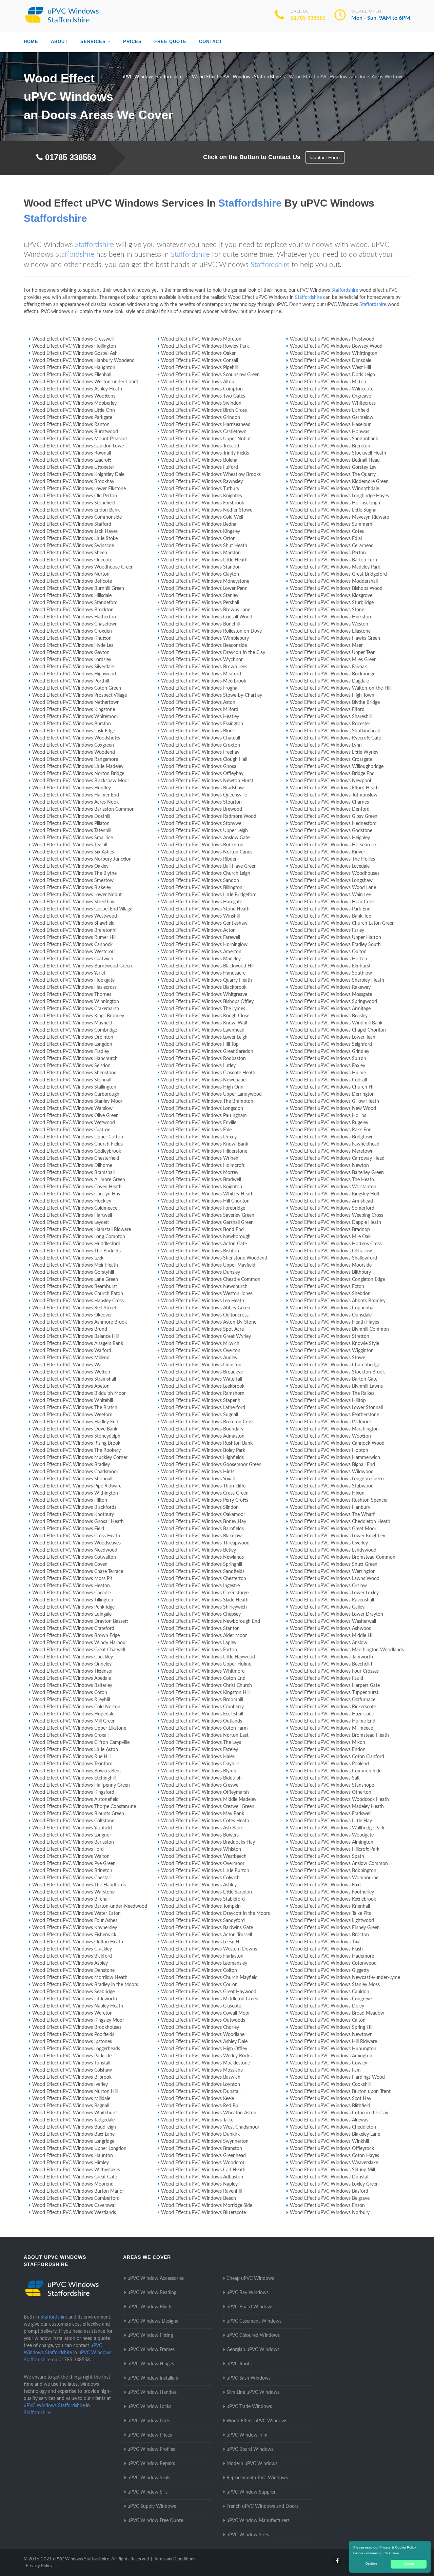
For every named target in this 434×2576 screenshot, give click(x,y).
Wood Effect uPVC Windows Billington (202, 888)
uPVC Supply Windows (152, 2506)
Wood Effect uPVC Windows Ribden (199, 859)
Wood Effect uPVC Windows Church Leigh (206, 873)
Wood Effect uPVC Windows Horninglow (204, 945)
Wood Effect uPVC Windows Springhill (202, 1564)
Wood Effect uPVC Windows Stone (327, 610)
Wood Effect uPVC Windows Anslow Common (339, 1864)
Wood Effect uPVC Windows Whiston (201, 1849)
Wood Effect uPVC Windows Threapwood (205, 1543)
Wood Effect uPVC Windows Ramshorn (203, 1393)
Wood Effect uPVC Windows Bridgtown (332, 1137)
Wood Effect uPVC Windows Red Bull (201, 2106)
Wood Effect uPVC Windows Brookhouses (77, 2027)
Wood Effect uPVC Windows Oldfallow (331, 1251)
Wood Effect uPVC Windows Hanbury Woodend (83, 361)
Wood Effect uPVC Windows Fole (196, 1130)
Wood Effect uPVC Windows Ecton (327, 1287)
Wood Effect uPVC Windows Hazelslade (332, 1714)
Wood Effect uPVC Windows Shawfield (73, 923)
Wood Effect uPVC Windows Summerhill (333, 524)
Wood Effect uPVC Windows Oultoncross (205, 1315)
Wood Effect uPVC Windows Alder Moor (204, 1636)
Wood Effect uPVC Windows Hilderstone (204, 1151)
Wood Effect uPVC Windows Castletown (204, 432)
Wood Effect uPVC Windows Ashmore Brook (80, 1322)
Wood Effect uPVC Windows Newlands (202, 1557)
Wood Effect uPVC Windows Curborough (76, 1094)
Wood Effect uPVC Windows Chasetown (75, 624)
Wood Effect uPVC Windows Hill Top (200, 1044)
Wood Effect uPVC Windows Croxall (70, 1735)
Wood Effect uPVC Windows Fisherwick (74, 1935)
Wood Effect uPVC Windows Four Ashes (75, 1921)
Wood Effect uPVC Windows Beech (199, 2198)
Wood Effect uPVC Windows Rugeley (329, 1123)
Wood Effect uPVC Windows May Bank (203, 1814)
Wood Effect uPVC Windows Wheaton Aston (209, 2113)
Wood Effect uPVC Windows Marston (201, 553)
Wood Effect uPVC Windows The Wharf (332, 1515)
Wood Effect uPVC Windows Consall (200, 361)
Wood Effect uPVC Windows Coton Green (77, 688)
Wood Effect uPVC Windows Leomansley (204, 1963)
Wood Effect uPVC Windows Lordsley (72, 660)
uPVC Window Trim (247, 2435)
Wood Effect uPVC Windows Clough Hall (204, 760)
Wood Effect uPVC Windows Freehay (200, 752)
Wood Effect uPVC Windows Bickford (72, 1956)
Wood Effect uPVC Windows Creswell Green (208, 1807)
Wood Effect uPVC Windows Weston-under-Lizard (85, 382)
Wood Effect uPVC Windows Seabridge (73, 1992)
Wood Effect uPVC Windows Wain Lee (330, 895)
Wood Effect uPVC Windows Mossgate (331, 995)
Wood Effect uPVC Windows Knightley (202, 496)
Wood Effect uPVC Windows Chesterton (204, 1579)
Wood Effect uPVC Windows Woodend (74, 752)
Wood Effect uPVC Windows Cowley (329, 2063)
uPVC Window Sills (147, 2492)
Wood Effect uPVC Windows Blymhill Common (339, 1329)
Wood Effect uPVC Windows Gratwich (73, 959)
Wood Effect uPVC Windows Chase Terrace (78, 1572)
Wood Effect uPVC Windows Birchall (71, 1899)
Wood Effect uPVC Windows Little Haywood (208, 1657)
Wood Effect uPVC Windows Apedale (72, 1678)
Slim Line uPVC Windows (253, 2392)
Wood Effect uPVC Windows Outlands (202, 1721)
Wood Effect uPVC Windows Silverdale (73, 667)
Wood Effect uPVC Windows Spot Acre (202, 1329)
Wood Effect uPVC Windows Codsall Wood (207, 617)
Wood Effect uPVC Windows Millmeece (331, 1728)
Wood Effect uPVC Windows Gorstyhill (73, 1272)
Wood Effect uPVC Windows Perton (328, 553)
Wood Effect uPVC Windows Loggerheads (76, 2049)
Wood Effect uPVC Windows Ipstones (72, 2042)
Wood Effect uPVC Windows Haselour (330, 425)
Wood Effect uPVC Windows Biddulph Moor (79, 1393)
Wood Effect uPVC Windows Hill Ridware (333, 2042)
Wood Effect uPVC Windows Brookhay (73, 482)
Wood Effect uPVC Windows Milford (200, 710)
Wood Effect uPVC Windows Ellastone (330, 631)
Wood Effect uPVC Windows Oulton (328, 952)
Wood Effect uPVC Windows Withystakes (76, 2170)
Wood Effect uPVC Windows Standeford (75, 603)
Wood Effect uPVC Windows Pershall (200, 603)
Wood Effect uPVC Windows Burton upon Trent (340, 2092)
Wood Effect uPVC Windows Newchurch (204, 1287)
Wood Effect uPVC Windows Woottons (74, 396)
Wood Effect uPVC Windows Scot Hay (331, 2099)
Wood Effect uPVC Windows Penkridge (73, 1607)
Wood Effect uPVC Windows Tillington (73, 1600)
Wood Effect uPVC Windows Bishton (200, 1251)
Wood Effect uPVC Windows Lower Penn (204, 589)
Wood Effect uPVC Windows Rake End (331, 1130)
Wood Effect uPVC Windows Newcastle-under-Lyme (345, 1978)
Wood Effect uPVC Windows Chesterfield (76, 1158)
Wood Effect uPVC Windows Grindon (201, 418)
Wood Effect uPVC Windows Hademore (332, 1956)
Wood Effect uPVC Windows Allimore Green (79, 1180)
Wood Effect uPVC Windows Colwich (200, 1878)
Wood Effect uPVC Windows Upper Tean (333, 653)
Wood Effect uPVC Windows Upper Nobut (206, 439)
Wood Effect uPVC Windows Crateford (73, 1629)
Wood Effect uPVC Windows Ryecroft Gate (336, 738)
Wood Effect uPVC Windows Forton (199, 1650)
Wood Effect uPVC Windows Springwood (333, 1002)
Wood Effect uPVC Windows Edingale (72, 1614)
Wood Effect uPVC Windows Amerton (201, 952)
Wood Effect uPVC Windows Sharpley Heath (337, 980)
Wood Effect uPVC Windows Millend (71, 1358)
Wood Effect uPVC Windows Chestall (71, 1878)
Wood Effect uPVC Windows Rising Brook (76, 1443)
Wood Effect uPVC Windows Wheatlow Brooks (211, 475)
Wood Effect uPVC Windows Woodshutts (76, 738)
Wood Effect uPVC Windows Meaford (201, 674)
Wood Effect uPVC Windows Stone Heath (205, 909)
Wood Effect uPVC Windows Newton (329, 1166)
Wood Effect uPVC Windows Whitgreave (204, 995)
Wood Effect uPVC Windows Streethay (73, 902)
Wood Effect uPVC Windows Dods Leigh (332, 375)
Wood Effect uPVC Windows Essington (202, 724)
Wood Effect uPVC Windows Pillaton (71, 824)
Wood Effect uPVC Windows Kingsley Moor (78, 2020)
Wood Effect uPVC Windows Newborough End (211, 1621)
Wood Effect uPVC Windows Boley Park (203, 1450)
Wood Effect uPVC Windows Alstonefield (75, 1800)
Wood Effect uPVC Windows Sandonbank (334, 439)
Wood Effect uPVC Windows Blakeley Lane (335, 2134)
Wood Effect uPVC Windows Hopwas (330, 432)
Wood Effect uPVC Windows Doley (327, 2006)
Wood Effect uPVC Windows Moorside (331, 1265)
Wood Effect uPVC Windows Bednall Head (335, 460)
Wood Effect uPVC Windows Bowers (200, 1835)
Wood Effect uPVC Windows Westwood (75, 916)
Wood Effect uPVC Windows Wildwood (332, 1472)
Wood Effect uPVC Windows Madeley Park (335, 567)
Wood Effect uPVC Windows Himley (71, 2163)
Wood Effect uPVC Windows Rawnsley (202, 482)
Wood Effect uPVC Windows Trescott (200, 446)
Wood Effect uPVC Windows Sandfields (203, 1572)
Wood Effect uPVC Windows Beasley (329, 1016)
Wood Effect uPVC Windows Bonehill (200, 624)
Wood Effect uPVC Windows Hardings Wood (337, 2077)
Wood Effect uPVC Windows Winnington (76, 1002)
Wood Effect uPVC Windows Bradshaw (202, 788)
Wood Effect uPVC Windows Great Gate (75, 2177)
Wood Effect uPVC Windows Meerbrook (204, 681)
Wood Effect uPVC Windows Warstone (73, 1892)
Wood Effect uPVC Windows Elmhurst (330, 966)
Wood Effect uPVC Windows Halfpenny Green (81, 1785)
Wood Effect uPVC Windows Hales (198, 1757)
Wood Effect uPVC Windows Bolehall (200, 460)
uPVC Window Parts (149, 2421)
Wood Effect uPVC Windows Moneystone (205, 581)
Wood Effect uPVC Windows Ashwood (331, 1629)
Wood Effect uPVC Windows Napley (199, 2184)
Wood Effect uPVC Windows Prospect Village (80, 695)
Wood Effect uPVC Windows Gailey (327, 1607)
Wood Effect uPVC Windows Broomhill (202, 1700)
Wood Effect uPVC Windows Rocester (330, 724)
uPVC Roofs (239, 2364)
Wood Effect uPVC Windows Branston (202, 2149)
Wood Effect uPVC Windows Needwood (75, 1550)
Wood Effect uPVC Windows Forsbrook (203, 503)
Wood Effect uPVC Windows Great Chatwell (79, 1650)
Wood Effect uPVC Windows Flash (326, 1949)
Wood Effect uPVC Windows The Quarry (333, 475)
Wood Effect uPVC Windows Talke (197, 2120)
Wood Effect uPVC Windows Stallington (74, 1087)
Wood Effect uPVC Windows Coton (70, 1693)
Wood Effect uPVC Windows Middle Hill (332, 1636)
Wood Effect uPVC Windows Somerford (332, 1208)
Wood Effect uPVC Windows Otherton (331, 1792)
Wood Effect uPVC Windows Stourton (201, 802)
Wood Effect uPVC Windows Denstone (73, 1971)
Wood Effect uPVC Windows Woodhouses (335, 873)
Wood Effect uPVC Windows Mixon (328, 1743)
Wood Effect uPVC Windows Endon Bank (76, 510)
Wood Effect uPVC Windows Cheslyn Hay (76, 1194)
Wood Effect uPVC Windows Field (68, 1529)
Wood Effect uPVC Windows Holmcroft (203, 1166)
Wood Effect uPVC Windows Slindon (200, 1507)
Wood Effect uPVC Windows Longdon (72, 1044)
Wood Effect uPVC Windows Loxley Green (334, 2184)
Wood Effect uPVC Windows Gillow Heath (334, 1101)
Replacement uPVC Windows (257, 2478)
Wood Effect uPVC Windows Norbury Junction (82, 859)
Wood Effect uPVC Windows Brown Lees (204, 667)
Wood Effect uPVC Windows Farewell (201, 938)
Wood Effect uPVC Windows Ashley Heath (77, 389)
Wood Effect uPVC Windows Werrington (333, 1572)
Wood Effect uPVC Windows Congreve (331, 1999)
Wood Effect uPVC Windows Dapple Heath (336, 1223)
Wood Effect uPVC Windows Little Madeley (78, 767)
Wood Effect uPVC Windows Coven (70, 1564)
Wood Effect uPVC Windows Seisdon (71, 1066)
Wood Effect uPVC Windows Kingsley (201, 532)
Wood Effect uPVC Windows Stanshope (332, 1785)
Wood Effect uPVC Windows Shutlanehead (335, 731)
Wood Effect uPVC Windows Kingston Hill (205, 1693)
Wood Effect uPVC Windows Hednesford (333, 824)
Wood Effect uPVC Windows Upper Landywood (211, 1094)
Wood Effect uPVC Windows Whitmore (203, 1671)
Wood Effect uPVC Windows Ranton (71, 425)
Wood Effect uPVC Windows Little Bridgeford (209, 895)
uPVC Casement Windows (254, 2321)
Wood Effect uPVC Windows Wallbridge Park (337, 1828)
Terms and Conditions (175, 2559)
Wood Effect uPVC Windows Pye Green (74, 1864)
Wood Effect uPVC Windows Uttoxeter (73, 467)
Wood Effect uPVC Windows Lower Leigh (204, 1037)
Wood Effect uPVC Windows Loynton (201, 2084)
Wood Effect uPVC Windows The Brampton (207, 1101)
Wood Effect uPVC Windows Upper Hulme (206, 1664)
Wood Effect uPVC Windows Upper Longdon (79, 2149)
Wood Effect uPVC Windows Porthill (71, 681)
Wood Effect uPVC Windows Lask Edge (74, 731)
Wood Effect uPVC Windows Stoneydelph (76, 1436)
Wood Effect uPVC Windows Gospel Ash (75, 353)
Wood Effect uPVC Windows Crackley (72, 1949)
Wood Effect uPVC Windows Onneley (72, 1664)
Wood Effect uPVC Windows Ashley (199, 1885)
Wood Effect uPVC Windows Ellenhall (72, 375)
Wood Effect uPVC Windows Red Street (74, 1308)
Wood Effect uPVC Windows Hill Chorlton (205, 1201)
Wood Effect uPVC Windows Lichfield (330, 410)
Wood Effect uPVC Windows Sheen (70, 553)
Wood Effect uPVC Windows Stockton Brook (337, 1372)
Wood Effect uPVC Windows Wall (68, 1365)
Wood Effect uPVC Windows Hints (198, 1472)
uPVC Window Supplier (251, 2492)
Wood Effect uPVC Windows (257, 2421)
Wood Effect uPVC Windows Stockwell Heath (338, 453)
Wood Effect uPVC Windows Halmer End (76, 795)
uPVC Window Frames (151, 2350)
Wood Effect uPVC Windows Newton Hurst (207, 781)
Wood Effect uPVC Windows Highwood (74, 674)
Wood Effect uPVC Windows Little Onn (74, 410)
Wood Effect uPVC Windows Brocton (329, 1935)
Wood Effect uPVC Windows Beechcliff (331, 1664)
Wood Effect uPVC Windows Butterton (202, 845)
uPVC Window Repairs (151, 2464)
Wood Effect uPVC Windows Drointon (73, 1037)
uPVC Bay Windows (248, 2293)
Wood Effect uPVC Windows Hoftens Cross (336, 1244)
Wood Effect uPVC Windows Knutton (72, 638)
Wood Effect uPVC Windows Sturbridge (332, 603)
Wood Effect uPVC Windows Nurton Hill (75, 2092)
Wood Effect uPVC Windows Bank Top (331, 916)
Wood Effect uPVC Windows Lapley (199, 1643)
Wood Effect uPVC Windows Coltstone (73, 1821)
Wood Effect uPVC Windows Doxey (199, 1137)
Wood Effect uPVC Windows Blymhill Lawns (336, 1386)
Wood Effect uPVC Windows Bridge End (332, 774)
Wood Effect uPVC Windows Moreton (201, 339)
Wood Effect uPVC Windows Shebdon (330, 1294)
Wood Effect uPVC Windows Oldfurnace (333, 1700)
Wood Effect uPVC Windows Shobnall (72, 1479)
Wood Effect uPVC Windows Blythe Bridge (335, 703)
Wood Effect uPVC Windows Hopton (329, 1450)
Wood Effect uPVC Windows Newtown (331, 2035)
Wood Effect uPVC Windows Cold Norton (76, 1707)
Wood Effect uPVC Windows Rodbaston (203, 1059)
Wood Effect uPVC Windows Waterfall (202, 1379)
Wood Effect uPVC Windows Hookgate (73, 980)
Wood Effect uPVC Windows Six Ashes (73, 852)
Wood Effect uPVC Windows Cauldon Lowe (78, 446)
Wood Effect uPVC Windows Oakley (70, 866)
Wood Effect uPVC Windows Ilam (325, 2070)
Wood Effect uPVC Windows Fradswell (331, 1814)
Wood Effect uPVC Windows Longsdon (202, 1109)
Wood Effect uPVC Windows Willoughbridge (337, 767)
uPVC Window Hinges (151, 2364)
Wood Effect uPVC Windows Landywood (333, 1550)
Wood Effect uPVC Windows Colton (199, 1971)
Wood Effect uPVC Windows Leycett (71, 1223)
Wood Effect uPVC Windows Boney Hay (204, 1522)
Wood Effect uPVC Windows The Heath (332, 1180)
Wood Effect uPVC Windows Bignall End (332, 1465)
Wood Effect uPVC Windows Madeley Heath (337, 1807)
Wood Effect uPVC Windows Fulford (200, 467)
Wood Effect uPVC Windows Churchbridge (335, 1365)
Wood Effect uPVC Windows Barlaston (73, 1842)
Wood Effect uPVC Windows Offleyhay (202, 774)
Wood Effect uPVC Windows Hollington (74, 346)
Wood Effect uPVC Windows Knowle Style (334, 1344)
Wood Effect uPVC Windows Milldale (71, 2099)
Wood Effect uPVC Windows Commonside (77, 517)
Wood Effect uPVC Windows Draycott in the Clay (213, 653)
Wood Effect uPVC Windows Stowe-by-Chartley (212, 695)
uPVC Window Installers (153, 2378)
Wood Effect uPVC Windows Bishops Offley (207, 1002)
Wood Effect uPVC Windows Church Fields (77, 1144)
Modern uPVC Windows (252, 2464)
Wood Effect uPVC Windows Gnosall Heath (78, 1522)
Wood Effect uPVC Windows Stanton (200, 1629)
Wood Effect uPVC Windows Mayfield (72, 1023)
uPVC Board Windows (250, 2307)
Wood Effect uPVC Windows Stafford (72, 524)
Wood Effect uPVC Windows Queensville (204, 795)
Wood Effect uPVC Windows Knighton (202, 1187)
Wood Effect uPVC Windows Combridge (75, 1030)
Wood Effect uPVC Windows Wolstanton (333, 1187)
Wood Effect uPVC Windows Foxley (328, 1066)
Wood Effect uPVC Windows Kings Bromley (78, 1016)
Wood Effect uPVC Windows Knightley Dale (78, 475)
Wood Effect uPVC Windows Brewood (202, 809)
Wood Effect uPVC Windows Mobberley (74, 403)
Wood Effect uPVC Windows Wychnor (202, 660)
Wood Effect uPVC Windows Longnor (72, 1835)
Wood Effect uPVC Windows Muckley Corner (80, 1458)
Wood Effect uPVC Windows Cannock (72, 945)
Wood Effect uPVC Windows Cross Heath (76, 1536)
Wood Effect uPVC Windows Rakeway (330, 987)
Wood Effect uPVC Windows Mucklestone (205, 2063)
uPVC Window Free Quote (155, 2521)
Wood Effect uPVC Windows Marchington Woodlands (347, 1650)
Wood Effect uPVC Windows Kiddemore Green (339, 482)
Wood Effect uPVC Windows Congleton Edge (337, 1280)
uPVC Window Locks (149, 2407)
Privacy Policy (39, 2566)
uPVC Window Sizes (248, 2535)
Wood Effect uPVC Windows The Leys (201, 1743)
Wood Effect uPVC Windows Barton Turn (333, 560)
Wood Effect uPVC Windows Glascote (201, 2006)
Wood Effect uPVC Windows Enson (327, 2206)
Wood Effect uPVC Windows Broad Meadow (337, 2013)
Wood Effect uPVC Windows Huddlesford (76, 1244)
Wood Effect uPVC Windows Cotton (199, 1985)
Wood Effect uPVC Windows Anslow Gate (205, 838)
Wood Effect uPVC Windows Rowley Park (205, 346)
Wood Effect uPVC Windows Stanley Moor (77, 1101)
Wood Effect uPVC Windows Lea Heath (203, 1301)
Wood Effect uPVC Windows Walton (71, 1857)
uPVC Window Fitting (150, 2335)
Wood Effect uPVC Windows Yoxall (198, 1479)
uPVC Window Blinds (150, 2307)
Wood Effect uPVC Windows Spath (327, 1857)
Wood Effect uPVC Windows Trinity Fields (205, 453)
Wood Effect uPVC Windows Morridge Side (207, 2206)
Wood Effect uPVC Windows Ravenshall (332, 1600)
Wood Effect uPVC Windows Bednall (200, 524)
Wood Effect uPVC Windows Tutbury (200, 489)
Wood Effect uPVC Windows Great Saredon (207, 1052)
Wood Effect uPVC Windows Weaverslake (334, 2163)
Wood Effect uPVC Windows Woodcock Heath (339, 1800)
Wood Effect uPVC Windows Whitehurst (75, 2113)
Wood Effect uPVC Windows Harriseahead (206, 425)
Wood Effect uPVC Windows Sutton (328, 1059)
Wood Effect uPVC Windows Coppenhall (333, 1308)
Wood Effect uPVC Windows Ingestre (200, 1586)
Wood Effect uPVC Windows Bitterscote (203, 2213)
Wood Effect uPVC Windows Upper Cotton (78, 1137)
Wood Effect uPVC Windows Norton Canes (207, 852)
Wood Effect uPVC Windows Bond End (202, 1230)
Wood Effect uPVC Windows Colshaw (72, 2070)
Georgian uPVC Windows (253, 2350)
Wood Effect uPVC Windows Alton (198, 382)
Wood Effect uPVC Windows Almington (332, 1842)
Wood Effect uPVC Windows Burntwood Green (82, 966)
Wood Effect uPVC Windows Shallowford (333, 1258)
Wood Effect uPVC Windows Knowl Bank (205, 1144)
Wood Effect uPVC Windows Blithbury (330, 1272)
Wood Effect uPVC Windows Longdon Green (337, 1479)
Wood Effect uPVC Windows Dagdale (329, 681)
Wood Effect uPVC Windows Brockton (73, 610)
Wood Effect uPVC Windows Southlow (331, 973)
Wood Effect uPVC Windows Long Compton (79, 1237)
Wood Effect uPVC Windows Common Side (336, 1771)
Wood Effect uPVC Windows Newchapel (204, 1080)
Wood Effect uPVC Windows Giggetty (330, 1971)
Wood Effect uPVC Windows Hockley (72, 1201)
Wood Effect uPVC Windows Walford (72, 1351)
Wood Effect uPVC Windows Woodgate (332, 1835)
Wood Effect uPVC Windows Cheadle (72, 1593)
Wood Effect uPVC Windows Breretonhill (75, 930)
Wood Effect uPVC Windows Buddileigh (74, 2127)
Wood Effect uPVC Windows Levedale (330, 866)
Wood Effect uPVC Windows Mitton (328, 382)
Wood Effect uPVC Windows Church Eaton (78, 1294)
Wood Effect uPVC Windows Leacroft (72, 460)
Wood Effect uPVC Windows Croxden (72, 631)
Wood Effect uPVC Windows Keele (198, 2099)
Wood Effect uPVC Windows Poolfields (73, 2035)
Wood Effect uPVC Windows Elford (327, 710)
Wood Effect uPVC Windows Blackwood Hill (208, 966)
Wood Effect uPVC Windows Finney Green (335, 1928)
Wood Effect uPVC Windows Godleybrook (77, 1151)
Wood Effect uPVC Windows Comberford (76, 2198)
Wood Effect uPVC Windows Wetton (71, 1372)
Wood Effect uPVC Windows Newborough (206, 1237)
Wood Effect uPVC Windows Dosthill (71, 816)
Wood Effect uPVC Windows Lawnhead (203, 1030)
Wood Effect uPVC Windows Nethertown (76, 703)
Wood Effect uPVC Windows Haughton (74, 368)
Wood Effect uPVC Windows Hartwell (72, 1215)
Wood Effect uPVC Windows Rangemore (75, 760)
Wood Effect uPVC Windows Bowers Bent (77, 1771)
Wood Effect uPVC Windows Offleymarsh (205, 1792)
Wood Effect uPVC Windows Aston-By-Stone (209, 1322)
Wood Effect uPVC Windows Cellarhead (332, 546)
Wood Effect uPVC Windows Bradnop (330, 1230)
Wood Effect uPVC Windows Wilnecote (332, 389)
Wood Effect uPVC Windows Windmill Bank (336, 1023)
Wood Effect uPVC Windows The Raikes (332, 1393)
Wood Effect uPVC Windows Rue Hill (71, 1757)
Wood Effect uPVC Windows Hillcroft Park (335, 1849)
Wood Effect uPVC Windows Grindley (330, 1052)
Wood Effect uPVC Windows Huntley (72, 788)
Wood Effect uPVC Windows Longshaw (331, 881)
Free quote (170, 42)
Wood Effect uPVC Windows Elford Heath (334, 788)
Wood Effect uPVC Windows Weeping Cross (337, 1215)
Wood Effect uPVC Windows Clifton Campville (81, 1743)
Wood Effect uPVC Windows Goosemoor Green (211, 1465)
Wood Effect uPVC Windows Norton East (205, 1735)
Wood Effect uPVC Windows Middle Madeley (209, 1800)
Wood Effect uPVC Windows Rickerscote (333, 1707)
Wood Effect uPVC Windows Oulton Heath (78, 1942)
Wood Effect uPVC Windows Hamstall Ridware (82, 1230)
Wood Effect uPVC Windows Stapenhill (202, 1401)
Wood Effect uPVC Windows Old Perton (75, 496)
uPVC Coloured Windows (253, 2335)
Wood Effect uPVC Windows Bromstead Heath (339, 1735)
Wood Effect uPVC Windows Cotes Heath (205, 1821)
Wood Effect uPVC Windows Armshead (331, 1201)
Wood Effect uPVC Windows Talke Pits (330, 1914)
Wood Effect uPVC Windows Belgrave (330, 2198)
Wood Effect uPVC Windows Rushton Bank (207, 1443)
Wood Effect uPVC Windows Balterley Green (337, 1173)
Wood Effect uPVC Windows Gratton (71, 1130)
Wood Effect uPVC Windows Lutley (198, 1066)
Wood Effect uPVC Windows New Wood (333, 1109)
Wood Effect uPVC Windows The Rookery (76, 1450)
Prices (132, 42)
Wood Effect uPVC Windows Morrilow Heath (80, 1978)
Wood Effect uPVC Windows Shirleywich (204, 1607)
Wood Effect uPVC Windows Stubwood (332, 1486)
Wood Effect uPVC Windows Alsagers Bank (78, 1344)
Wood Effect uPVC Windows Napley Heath (78, 2006)
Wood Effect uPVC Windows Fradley (71, 1052)
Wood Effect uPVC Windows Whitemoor (75, 717)
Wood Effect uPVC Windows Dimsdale (331, 361)
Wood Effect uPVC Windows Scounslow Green (210, 375)
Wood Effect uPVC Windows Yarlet (69, 973)
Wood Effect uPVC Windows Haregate (202, 902)
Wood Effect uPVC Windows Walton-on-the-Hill (341, 688)
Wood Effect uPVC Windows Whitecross (333, 403)
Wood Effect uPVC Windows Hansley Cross (78, 1301)
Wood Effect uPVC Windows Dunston (201, 1365)
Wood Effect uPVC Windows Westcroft (74, 952)
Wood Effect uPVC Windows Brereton (330, 446)
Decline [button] (371, 2564)
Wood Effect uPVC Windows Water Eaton (76, 1914)
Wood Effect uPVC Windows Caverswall (74, 2206)
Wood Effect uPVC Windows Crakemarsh (76, 1009)
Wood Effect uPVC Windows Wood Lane (333, 888)
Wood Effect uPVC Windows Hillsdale (72, 596)
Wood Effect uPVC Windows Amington (331, 2056)
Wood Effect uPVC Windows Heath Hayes (334, 1322)
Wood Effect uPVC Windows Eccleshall (202, 1714)
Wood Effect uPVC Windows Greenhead (203, 2156)
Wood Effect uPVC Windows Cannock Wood (337, 1443)
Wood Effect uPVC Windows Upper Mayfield (208, 1265)
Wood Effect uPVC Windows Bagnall (71, 2106)
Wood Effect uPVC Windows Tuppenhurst (334, 1693)
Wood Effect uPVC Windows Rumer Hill (74, 938)
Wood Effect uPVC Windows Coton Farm (204, 1728)
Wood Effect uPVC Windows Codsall (328, 1080)
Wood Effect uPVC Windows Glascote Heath (208, 1073)
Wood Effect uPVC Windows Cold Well (202, 517)
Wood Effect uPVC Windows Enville (199, 1123)
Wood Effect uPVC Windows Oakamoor (203, 1515)
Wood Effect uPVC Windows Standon (201, 567)
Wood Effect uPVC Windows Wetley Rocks (206, 2056)
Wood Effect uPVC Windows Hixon (327, 1493)
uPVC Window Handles (152, 2392)
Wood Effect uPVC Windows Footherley (332, 1892)
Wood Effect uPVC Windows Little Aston (75, 1750)
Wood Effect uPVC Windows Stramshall (74, 1379)
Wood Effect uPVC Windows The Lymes (203, 1009)
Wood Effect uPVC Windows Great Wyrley (206, 1337)
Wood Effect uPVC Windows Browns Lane (206, 610)
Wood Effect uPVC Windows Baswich (201, 2077)
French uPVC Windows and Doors (262, 2506)
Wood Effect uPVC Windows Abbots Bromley (338, 1301)
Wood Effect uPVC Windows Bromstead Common (343, 1557)
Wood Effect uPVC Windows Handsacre (203, 973)
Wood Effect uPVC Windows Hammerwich (335, 1458)
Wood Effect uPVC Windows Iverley (70, 2084)
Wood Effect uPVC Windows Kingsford (73, 1792)
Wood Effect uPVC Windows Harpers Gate (335, 1686)
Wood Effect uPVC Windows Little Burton (205, 1871)
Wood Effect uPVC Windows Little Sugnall (334, 510)
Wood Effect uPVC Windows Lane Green (75, 1280)
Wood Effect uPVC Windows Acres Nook (75, 802)
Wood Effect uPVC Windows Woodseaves (76, 1543)
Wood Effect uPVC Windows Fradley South (335, 945)
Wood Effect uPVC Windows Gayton (71, 653)
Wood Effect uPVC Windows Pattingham (204, 1116)
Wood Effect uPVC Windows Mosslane (202, 2070)
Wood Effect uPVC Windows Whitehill (73, 1401)
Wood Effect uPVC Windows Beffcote (72, 581)
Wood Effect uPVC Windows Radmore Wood (209, 816)
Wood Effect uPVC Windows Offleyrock (332, 2149)
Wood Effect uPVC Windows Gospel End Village (82, 909)
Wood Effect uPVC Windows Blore (198, 731)
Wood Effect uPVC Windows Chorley (200, 2027)
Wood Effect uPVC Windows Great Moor (333, 1529)
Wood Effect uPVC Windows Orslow (328, 1586)
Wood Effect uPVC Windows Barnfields (202, 1529)
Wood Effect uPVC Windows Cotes (327, 532)
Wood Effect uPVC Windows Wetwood (74, 1123)
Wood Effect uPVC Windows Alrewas (329, 2120)
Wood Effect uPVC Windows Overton (201, 1351)
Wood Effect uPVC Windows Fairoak (328, 667)
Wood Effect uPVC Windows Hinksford (331, 617)
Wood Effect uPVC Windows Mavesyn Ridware (339, 517)
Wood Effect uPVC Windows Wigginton (332, 1351)
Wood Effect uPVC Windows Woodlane (203, 2035)
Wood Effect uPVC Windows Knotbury (73, 1515)
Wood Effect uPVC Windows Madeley (201, 959)
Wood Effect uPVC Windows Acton (198, 930)
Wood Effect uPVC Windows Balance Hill (75, 1337)
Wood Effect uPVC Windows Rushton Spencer (339, 1500)
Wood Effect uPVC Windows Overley (329, 1543)
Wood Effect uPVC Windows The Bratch (75, 1408)
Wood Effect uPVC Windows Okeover (72, 1315)
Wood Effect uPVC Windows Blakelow (201, 1536)
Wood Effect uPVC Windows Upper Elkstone (79, 1728)
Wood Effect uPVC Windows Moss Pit (72, 1579)
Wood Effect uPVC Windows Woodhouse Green (83, 567)
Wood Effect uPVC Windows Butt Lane (73, 2134)
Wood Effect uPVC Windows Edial (326, 539)
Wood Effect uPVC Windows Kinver (328, 852)
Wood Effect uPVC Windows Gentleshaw (204, 923)
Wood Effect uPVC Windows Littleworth (75, 1999)
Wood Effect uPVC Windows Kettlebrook (333, 1899)
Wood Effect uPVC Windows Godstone (331, 831)
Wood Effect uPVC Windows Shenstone (74, 1073)
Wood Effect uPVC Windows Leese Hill (202, 1942)
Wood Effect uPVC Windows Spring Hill (332, 2027)
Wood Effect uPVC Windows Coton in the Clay (339, 2113)
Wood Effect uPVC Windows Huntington (333, 2049)
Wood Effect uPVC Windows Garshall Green (207, 1223)
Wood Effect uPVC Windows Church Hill (333, 1087)
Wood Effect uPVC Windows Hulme (328, 1073)
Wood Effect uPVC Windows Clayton (200, 574)
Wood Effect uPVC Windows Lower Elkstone (79, 489)
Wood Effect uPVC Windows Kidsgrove (331, 596)
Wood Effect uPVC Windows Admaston (203, 1436)
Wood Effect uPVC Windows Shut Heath (204, 546)
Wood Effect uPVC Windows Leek (68, 1258)
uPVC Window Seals (149, 2478)
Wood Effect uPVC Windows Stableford (203, 1899)
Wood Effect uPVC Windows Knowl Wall (204, 1023)
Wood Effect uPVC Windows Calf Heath (203, 2170)
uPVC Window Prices (150, 2435)
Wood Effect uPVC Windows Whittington (334, 353)
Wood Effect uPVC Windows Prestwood (332, 339)
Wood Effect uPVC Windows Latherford (203, 1408)
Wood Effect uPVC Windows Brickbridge (333, 674)
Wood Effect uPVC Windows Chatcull (201, 738)
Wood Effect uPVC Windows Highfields (202, 1458)
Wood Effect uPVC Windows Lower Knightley (338, 1536)
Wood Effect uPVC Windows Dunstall (201, 2092)
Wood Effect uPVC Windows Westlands (74, 2213)
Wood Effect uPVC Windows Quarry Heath (206, 980)
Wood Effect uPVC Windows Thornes (72, 995)
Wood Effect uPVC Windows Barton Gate (334, 1379)
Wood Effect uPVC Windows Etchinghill (74, 1778)
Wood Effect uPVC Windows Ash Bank (202, 1828)
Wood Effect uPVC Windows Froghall (200, 688)
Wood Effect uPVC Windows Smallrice (73, 838)
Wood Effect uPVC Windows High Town (332, 695)
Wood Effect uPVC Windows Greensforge (205, 1593)
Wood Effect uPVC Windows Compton (202, 389)
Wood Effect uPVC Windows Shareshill (331, 717)
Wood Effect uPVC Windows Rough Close (205, 1016)
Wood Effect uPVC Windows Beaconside (204, 646)
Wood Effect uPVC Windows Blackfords (74, 1507)
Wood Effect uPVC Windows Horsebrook (333, 845)
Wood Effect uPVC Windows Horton (329, 959)
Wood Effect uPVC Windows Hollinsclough (335, 503)
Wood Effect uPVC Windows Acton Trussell (206, 1935)
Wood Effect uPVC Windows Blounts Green (78, 1814)
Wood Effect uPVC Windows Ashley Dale (204, 2042)
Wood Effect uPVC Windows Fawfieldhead (335, 1144)
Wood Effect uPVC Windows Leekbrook (203, 1386)
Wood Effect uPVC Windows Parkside (72, 2056)
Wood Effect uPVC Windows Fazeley (200, 1750)
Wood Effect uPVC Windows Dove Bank (75, 1429)
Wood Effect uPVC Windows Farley (327, 930)
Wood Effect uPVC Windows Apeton (71, 1386)
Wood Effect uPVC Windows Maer (326, 646)
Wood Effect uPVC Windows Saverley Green (208, 1215)
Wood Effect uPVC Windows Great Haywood (209, 1992)
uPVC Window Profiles (151, 2449)
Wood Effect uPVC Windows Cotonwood (333, 1963)
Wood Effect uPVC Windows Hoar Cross (333, 902)
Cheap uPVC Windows (250, 2279)
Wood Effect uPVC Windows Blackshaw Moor (81, 781)
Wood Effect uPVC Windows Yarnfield (72, 1828)
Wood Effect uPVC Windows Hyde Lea (73, 646)
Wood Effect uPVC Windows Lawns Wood (335, 1579)
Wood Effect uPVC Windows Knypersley (75, 1928)
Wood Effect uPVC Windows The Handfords (79, 1885)
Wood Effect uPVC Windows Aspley (70, 1963)
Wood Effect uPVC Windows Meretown (332, 1151)
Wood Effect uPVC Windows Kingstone (74, 710)
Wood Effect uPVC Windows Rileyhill (71, 1700)
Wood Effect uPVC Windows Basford (329, 2191)
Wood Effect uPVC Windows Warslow (72, 1109)
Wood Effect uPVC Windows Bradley (71, 1465)
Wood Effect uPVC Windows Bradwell (201, 1180)
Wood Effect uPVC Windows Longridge (73, 2141)
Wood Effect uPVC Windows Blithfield (330, 2106)
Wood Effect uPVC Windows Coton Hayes (334, 2156)
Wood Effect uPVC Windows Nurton (71, 574)
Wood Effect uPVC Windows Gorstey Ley (333, 467)
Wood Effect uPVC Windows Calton (328, 2020)
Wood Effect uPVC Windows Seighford (331, 1044)
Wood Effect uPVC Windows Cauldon (330, 1992)
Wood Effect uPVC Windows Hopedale (73, 1714)
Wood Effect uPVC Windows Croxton (201, 745)
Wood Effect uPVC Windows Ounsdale (331, 1315)
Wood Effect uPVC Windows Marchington (334, 1429)
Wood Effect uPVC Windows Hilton (70, 1500)
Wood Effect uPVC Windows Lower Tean (333, 1037)
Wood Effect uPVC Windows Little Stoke (75, 539)
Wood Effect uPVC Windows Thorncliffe (203, 1486)
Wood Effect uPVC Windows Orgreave (330, 396)
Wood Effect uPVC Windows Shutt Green (334, 1564)
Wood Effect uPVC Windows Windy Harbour (80, 1643)
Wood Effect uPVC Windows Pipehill (199, 368)
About (59, 42)
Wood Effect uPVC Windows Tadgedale (73, 2120)
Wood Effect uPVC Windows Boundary (202, 1429)
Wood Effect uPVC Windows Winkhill (329, 2141)
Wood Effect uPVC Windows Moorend (73, 2184)
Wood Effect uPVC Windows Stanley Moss (335, 1985)
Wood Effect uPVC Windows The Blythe (74, 873)
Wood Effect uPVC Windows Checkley (73, 1657)
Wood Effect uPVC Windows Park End (330, 909)
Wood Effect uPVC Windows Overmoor (203, 1864)
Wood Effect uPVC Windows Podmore (330, 1422)
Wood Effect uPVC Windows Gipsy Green (334, 816)
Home (31, 42)
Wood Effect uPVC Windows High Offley (204, 2049)
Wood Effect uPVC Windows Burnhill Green (78, 589)
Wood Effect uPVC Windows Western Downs (209, 1949)
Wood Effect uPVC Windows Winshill (200, 916)
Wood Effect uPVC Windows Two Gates (203, 396)
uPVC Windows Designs (153, 2321)
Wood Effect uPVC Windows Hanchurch (75, 1059)
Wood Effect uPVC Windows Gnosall (200, 767)
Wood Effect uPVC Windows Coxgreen (73, 745)
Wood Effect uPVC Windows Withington (75, 1493)
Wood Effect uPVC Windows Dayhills (200, 1764)
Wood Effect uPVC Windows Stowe (328, 1358)
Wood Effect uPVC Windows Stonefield (74, 503)
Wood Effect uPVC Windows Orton (198, 539)
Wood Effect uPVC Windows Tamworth (331, 1657)
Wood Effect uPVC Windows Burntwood (75, 432)
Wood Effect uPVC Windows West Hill (330, 368)
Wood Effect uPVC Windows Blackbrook (204, 987)
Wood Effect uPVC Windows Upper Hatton (336, 938)
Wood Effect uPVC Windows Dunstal (329, 2177)
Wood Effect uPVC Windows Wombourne (334, 1878)
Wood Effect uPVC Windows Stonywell (202, 824)
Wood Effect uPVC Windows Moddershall (334, 581)
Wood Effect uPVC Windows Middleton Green (210, 1999)
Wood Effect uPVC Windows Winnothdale (334, 489)
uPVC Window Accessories (156, 2279)
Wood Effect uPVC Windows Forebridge (203, 1208)
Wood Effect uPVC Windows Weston (329, 624)
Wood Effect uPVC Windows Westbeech (204, 1857)
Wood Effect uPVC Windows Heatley (200, 717)
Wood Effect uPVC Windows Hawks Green (335, 638)
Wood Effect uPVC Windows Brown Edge (76, 1636)
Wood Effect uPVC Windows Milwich (200, 1344)
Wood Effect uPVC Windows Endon (328, 1750)
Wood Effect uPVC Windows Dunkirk (200, 2134)
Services (93, 42)
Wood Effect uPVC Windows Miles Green (333, 660)
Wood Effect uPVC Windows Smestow (73, 881)
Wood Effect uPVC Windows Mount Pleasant (80, 439)
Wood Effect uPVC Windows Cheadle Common (211, 1280)
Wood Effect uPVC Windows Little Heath (204, 560)
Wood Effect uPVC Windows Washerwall (333, 1621)
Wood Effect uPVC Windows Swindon (201, 403)
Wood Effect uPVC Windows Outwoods (203, 2020)
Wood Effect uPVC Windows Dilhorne (72, 1166)
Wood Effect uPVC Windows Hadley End (75, 1422)
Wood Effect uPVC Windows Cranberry (202, 1707)
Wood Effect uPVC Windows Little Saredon (206, 1892)
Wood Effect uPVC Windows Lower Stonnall (336, 1408)
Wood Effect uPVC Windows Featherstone (334, 1415)
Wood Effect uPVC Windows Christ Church (206, 1686)
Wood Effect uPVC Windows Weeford (72, 1415)
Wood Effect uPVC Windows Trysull (70, 845)
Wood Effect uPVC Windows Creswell (201, 1785)
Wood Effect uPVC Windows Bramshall (73, 1173)
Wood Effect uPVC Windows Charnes (329, 802)
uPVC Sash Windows (249, 2378)
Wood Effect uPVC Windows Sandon (200, 881)
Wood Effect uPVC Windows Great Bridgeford (338, 574)
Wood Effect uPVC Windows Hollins (328, 1116)
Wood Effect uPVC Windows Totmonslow (334, 795)
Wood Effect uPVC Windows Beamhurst (75, 1287)
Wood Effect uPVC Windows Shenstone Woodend (214, 1258)
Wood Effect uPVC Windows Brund (70, 1329)
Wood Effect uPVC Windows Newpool (330, 781)
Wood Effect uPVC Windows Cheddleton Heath (340, 1522)
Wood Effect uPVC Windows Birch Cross (204, 410)
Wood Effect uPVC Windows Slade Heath (205, 1600)
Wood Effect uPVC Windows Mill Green (74, 1721)
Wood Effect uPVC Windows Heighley (330, 838)
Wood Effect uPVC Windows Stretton (330, 1337)
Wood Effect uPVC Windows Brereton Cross (208, 1422)
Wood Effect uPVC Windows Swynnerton (205, 2141)
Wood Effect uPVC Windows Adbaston (202, 2177)
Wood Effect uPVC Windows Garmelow (332, 418)
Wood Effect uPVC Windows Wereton (72, 2013)
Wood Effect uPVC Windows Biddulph (201, 1778)
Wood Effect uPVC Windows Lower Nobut (77, 895)
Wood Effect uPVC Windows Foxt (325, 1885)
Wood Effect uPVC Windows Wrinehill (201, 1158)
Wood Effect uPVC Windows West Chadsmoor (210, 2127)
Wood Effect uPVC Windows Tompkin (201, 1906)
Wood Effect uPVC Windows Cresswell (73, 339)
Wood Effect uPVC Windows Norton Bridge (78, 774)
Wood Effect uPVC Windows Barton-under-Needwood (90, 1906)
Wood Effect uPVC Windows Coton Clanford (337, 1757)
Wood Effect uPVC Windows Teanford (72, 1764)
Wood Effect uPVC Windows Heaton (71, 1586)
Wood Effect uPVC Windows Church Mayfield (209, 1978)
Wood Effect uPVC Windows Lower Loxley (334, 1593)
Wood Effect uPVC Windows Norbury (330, 2213)
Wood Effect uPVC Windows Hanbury (330, 1507)
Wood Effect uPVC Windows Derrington (332, 1094)
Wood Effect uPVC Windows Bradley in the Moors (85, 1985)
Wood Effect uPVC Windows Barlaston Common (83, 809)
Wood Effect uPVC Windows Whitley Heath (207, 1194)
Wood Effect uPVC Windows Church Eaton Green (342, 923)
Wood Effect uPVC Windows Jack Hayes (75, 532)
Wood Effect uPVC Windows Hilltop (328, 1401)
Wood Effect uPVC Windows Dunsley (201, 1272)
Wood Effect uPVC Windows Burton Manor (78, 2191)
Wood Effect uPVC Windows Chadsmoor (75, 1472)
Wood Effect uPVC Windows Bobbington (333, 1871)
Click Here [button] (391, 2553)
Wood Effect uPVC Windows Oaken (199, 353)
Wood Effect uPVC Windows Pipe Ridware (77, 1486)
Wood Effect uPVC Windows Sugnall (200, 1415)
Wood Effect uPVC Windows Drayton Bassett (80, 1621)
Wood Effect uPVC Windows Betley (199, 1550)
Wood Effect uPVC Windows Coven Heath (77, 1187)
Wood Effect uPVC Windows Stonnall (72, 1080)
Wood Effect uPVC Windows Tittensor (73, 1671)
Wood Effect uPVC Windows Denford (330, 809)
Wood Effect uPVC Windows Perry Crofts (205, 1500)
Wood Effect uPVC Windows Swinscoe (73, 546)
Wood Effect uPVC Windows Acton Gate (204, 1244)
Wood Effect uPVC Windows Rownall (72, 453)
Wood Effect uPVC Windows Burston (72, 724)
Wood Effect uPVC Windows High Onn (202, 1087)
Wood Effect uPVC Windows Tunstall (71, 2063)
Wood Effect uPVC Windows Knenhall (330, 1906)
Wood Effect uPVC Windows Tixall (326, 1942)
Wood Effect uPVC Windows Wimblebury (205, 638)
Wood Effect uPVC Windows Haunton (73, 2156)
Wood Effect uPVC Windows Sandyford (203, 1921)
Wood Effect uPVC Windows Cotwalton (74, 1557)
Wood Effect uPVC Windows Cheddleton (333, 2127)
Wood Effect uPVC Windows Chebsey (201, 1614)
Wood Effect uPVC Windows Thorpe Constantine (84, 1807)
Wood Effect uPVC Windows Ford (68, 1849)
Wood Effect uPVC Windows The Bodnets (76, 1251)
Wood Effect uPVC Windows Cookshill (330, 2084)
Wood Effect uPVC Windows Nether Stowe (207, 510)
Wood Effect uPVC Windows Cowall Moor (205, 2013)
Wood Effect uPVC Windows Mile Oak (330, 1237)
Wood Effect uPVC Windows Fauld (327, 1678)
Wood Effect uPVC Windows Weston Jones (207, 1294)
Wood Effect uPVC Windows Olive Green (75, 1116)
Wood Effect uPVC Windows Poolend (329, 1764)
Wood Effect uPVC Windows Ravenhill (201, 2191)
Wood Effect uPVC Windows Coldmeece (75, 1208)
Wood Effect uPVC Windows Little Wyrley (334, 752)
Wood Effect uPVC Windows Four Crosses (334, 1671)
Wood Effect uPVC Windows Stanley (200, 596)
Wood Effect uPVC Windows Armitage (330, 1009)
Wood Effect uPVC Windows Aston (198, 703)
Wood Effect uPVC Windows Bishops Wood (336, 589)
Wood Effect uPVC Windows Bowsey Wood (336, 346)
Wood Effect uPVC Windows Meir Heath (75, 1265)
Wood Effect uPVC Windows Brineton (72, 1871)
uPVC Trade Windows (249, 2407)
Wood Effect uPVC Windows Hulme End (333, 1721)
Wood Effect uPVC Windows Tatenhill (72, 831)
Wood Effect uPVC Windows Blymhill (200, 1771)
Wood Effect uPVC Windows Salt (325, 1778)
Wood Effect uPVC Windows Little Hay (331, 1821)
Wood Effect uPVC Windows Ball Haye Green (209, 866)
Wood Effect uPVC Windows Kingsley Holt (335, 1194)
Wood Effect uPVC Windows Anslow (329, 1643)
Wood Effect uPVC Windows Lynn (326, 745)
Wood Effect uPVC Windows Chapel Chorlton (338, 1030)
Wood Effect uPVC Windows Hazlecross (74, 987)
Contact (211, 42)
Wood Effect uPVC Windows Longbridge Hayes (339, 496)
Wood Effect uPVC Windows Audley (199, 1358)
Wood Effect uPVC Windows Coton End (203, 1678)
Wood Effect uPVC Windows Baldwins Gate (207, 1928)
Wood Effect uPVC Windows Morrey (200, 1173)
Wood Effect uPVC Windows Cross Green (205, 1493)
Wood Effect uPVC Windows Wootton (330, 1436)
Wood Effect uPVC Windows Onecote (72, 560)
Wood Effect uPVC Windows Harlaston (202, 1956)
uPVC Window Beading (152, 2293)
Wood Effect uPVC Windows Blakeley (72, 888)
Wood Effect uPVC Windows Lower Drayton (337, 1614)
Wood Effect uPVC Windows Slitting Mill (332, 2170)
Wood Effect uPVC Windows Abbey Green (206, 1308)
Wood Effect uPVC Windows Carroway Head (337, 1158)
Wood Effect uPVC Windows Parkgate (72, 418)
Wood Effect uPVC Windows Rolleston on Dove (211, 631)
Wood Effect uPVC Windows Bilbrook (72, 2077)
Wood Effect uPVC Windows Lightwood (332, 1921)
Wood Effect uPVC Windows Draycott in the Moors (215, 1914)
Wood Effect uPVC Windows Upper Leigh (204, 831)
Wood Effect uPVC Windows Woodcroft (204, 2163)
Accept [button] (409, 2564)
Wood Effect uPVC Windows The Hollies (332, 859)
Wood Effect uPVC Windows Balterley (72, 1686)
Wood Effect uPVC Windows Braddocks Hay (208, 1842)
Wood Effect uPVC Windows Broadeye (202, 1372)
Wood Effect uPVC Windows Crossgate (331, 760)
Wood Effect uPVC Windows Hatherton (74, 617)
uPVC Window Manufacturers (258, 2521)
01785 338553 (308, 18)
